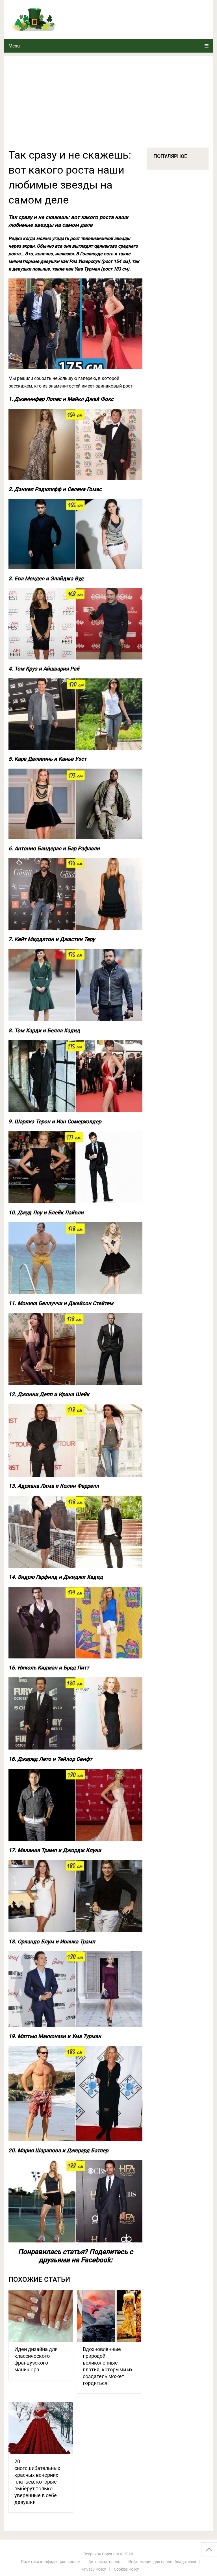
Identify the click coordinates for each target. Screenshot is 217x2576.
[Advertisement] (108, 105)
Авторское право (104, 2562)
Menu (14, 46)
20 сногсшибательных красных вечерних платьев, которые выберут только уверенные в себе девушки (37, 2482)
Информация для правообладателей (162, 2562)
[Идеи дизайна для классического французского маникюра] (41, 2316)
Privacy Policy (94, 2569)
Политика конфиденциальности (51, 2562)
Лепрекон (92, 2554)
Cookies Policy (126, 2569)
